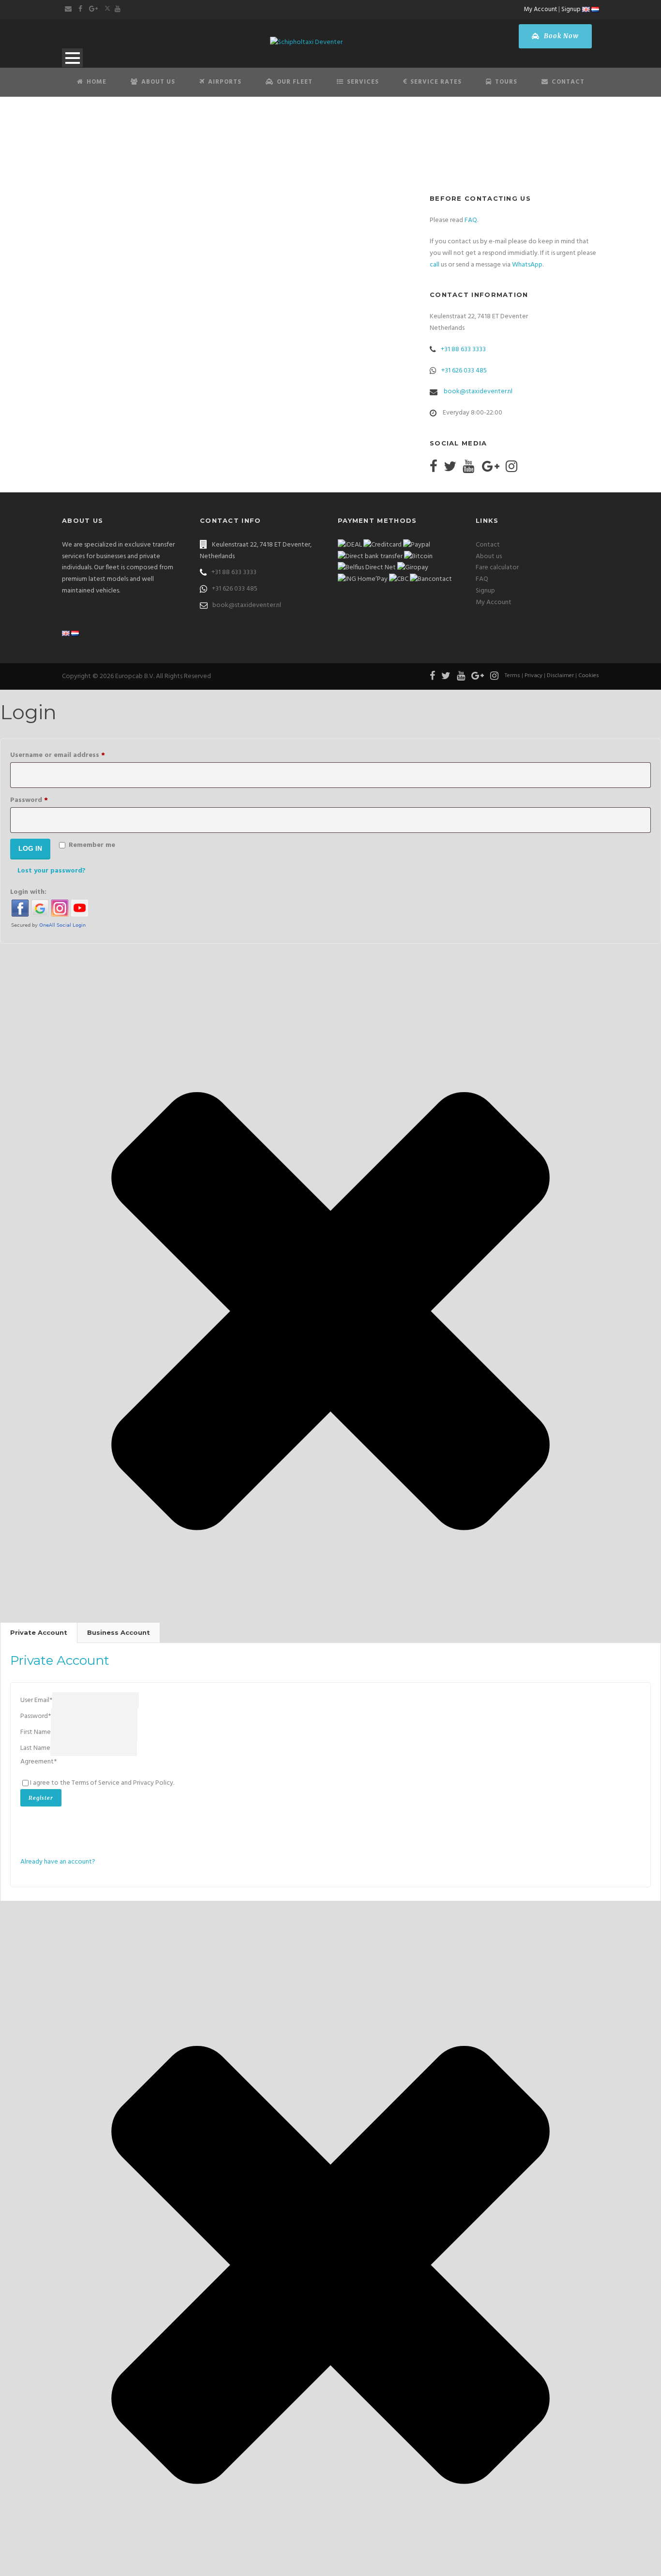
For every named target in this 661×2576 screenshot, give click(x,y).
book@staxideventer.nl (478, 392)
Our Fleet (295, 82)
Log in (30, 848)
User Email (36, 1700)
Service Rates (436, 82)
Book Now (560, 36)
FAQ (471, 220)
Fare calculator (497, 568)
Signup (571, 9)
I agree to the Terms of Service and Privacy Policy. (102, 1783)
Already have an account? (58, 1862)
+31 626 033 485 (464, 371)
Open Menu (72, 58)
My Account (541, 9)
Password (44, 800)
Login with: (28, 892)
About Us (158, 82)
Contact (568, 82)
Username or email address (72, 755)
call (435, 265)
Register (41, 1798)
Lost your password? (52, 871)
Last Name (35, 1748)
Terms (512, 676)
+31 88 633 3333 (463, 349)
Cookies (589, 676)
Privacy (533, 676)
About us (489, 556)
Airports (225, 82)
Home (97, 82)
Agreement (38, 1762)
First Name (36, 1732)
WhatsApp (527, 265)
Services (363, 82)
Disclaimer (560, 676)
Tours (506, 82)
